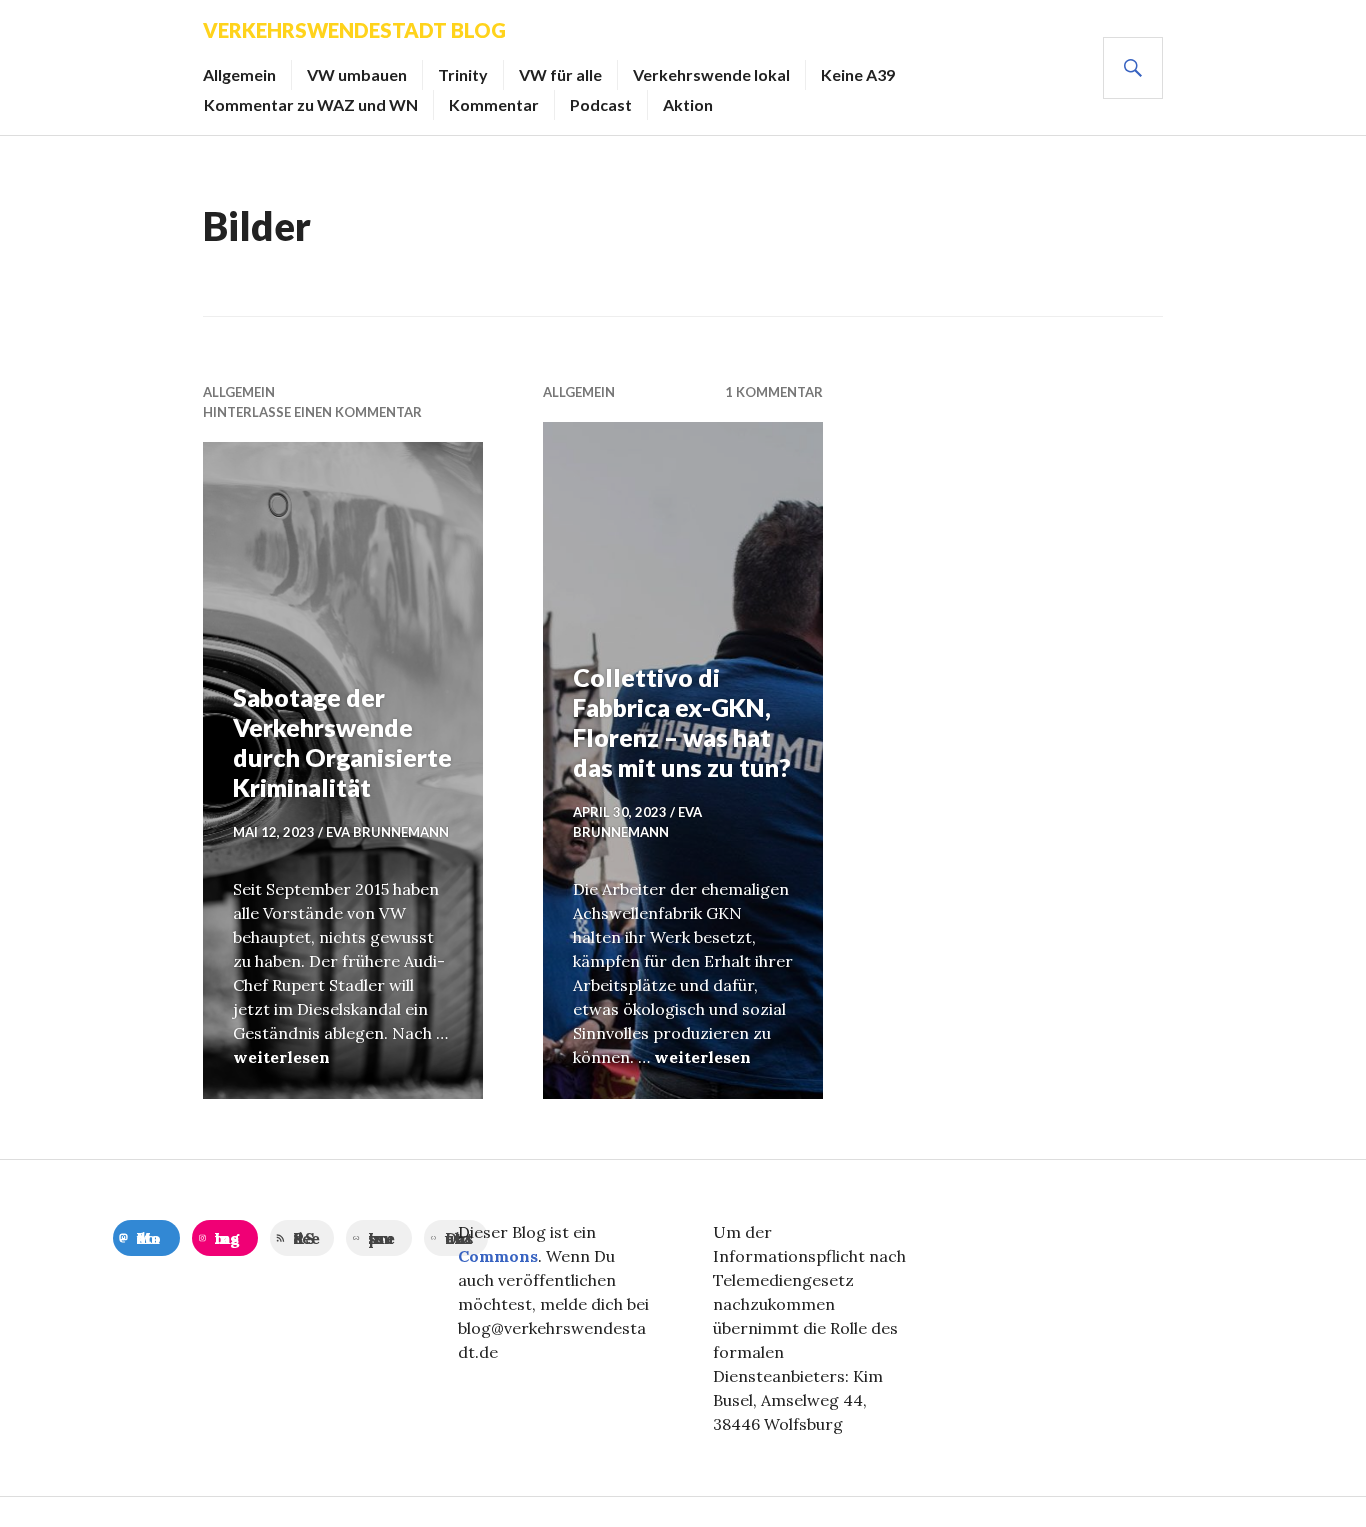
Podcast (601, 104)
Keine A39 (858, 74)
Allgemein (239, 74)
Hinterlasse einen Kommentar (312, 412)
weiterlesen (281, 1057)
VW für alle (560, 74)
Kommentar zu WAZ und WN (311, 104)
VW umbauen (357, 74)
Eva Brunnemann (387, 832)
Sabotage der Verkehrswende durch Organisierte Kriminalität (342, 742)
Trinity (463, 74)
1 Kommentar (774, 392)
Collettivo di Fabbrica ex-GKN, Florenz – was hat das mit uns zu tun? (682, 722)
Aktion (688, 104)
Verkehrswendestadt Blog (354, 30)
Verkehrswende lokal (711, 74)
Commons (498, 1256)
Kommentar (494, 104)
